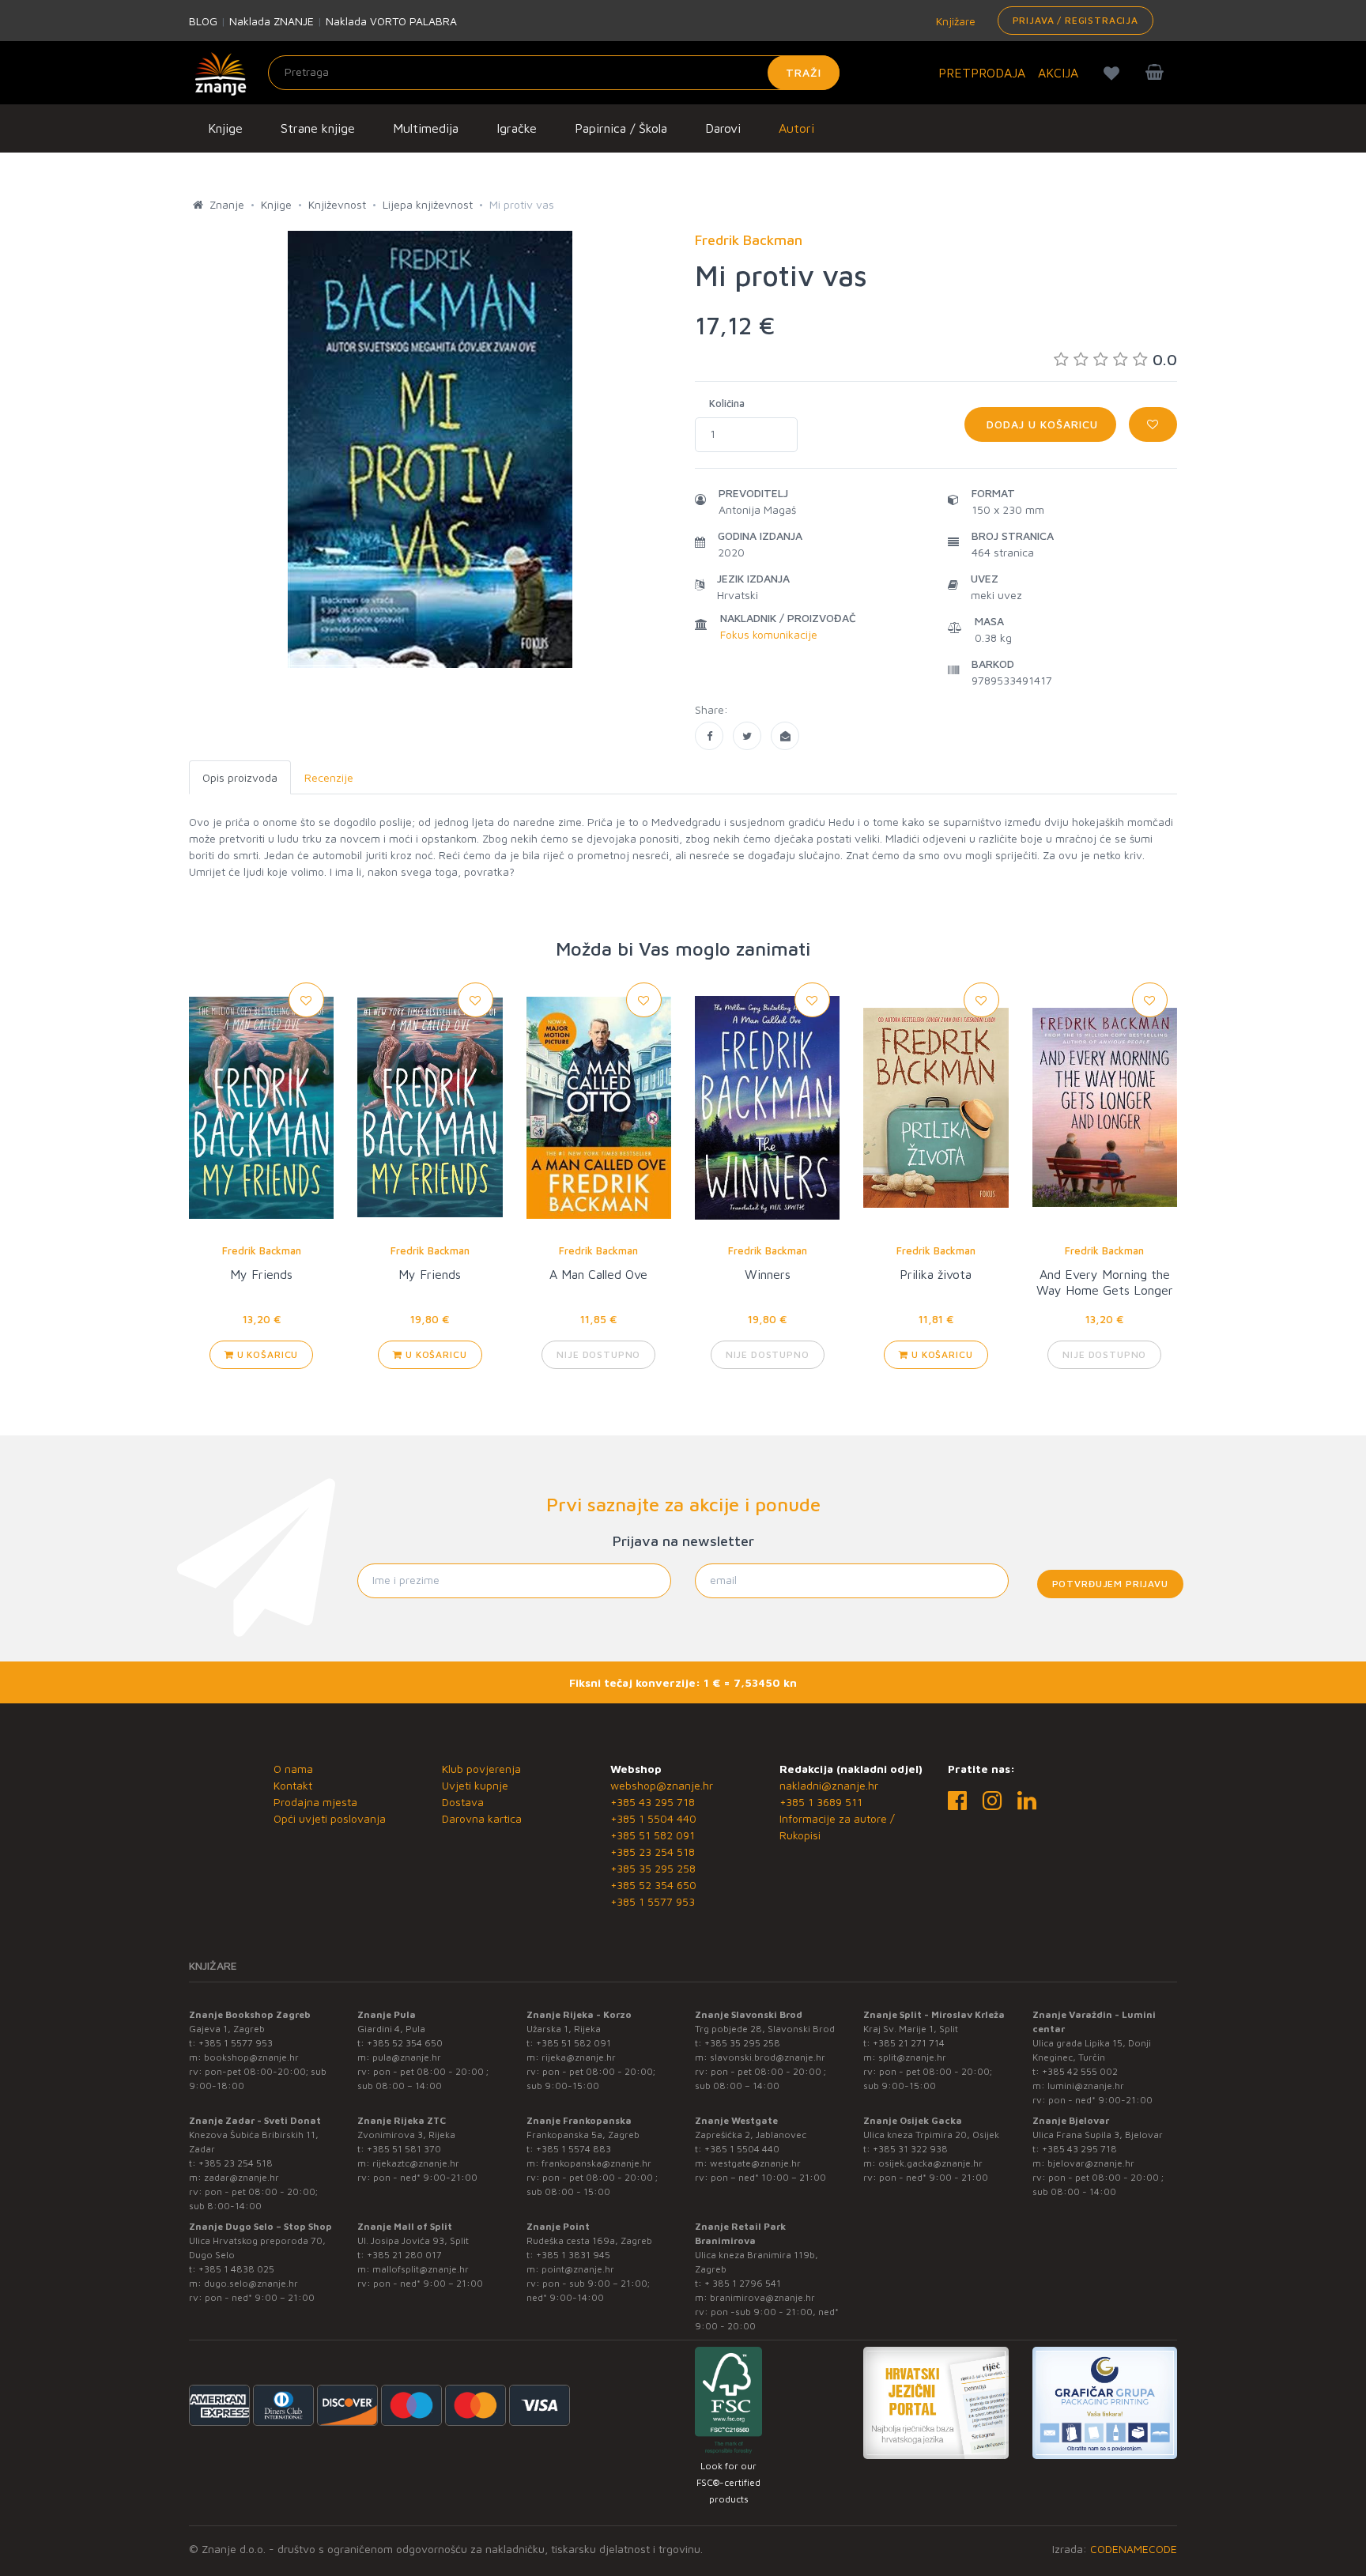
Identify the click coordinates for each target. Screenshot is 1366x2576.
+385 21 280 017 (404, 2255)
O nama (293, 1769)
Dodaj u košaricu (1040, 424)
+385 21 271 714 (909, 2043)
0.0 (1165, 359)
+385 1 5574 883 (574, 2149)
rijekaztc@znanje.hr (416, 2163)
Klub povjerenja (481, 1769)
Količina (727, 403)
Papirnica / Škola (621, 128)
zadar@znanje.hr (242, 2177)
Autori (796, 128)
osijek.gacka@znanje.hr (930, 2163)
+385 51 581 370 (404, 2149)
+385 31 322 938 (910, 2149)
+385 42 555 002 (1080, 2071)
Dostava (463, 1802)
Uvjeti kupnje (475, 1785)
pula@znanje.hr (407, 2057)
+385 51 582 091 (653, 1835)
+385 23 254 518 (653, 1852)
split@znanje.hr (912, 2057)
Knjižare (954, 21)
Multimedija (426, 128)
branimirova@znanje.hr (762, 2297)
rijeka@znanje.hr (579, 2057)
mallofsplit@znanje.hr (421, 2269)
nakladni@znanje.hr (829, 1785)
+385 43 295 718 (653, 1802)
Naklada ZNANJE (272, 21)
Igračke (517, 128)
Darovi (723, 128)
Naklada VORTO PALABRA (391, 21)
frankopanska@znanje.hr (596, 2163)
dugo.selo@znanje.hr (251, 2283)
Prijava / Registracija (1075, 20)
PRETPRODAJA (982, 73)
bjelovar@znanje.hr (1091, 2163)
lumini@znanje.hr (1086, 2086)
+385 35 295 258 (653, 1868)
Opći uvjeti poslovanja (330, 1818)
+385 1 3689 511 (821, 1802)
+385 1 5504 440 (653, 1818)
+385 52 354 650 (653, 1885)
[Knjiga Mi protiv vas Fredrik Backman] (709, 736)
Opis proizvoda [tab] (240, 777)
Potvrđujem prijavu (1110, 1584)
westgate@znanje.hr (755, 2163)
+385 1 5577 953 (653, 1901)
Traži (804, 72)
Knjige (225, 128)
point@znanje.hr (578, 2269)
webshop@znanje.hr (662, 1785)
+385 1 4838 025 (236, 2269)
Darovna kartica (482, 1818)
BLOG (203, 21)
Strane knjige (318, 128)
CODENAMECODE (1134, 2549)
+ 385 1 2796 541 (743, 2283)
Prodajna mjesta (315, 1802)
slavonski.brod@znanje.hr (768, 2057)
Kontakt (293, 1785)
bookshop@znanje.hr (251, 2057)
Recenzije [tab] (329, 777)
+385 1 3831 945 (573, 2255)
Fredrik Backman (262, 1250)
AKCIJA (1058, 73)
